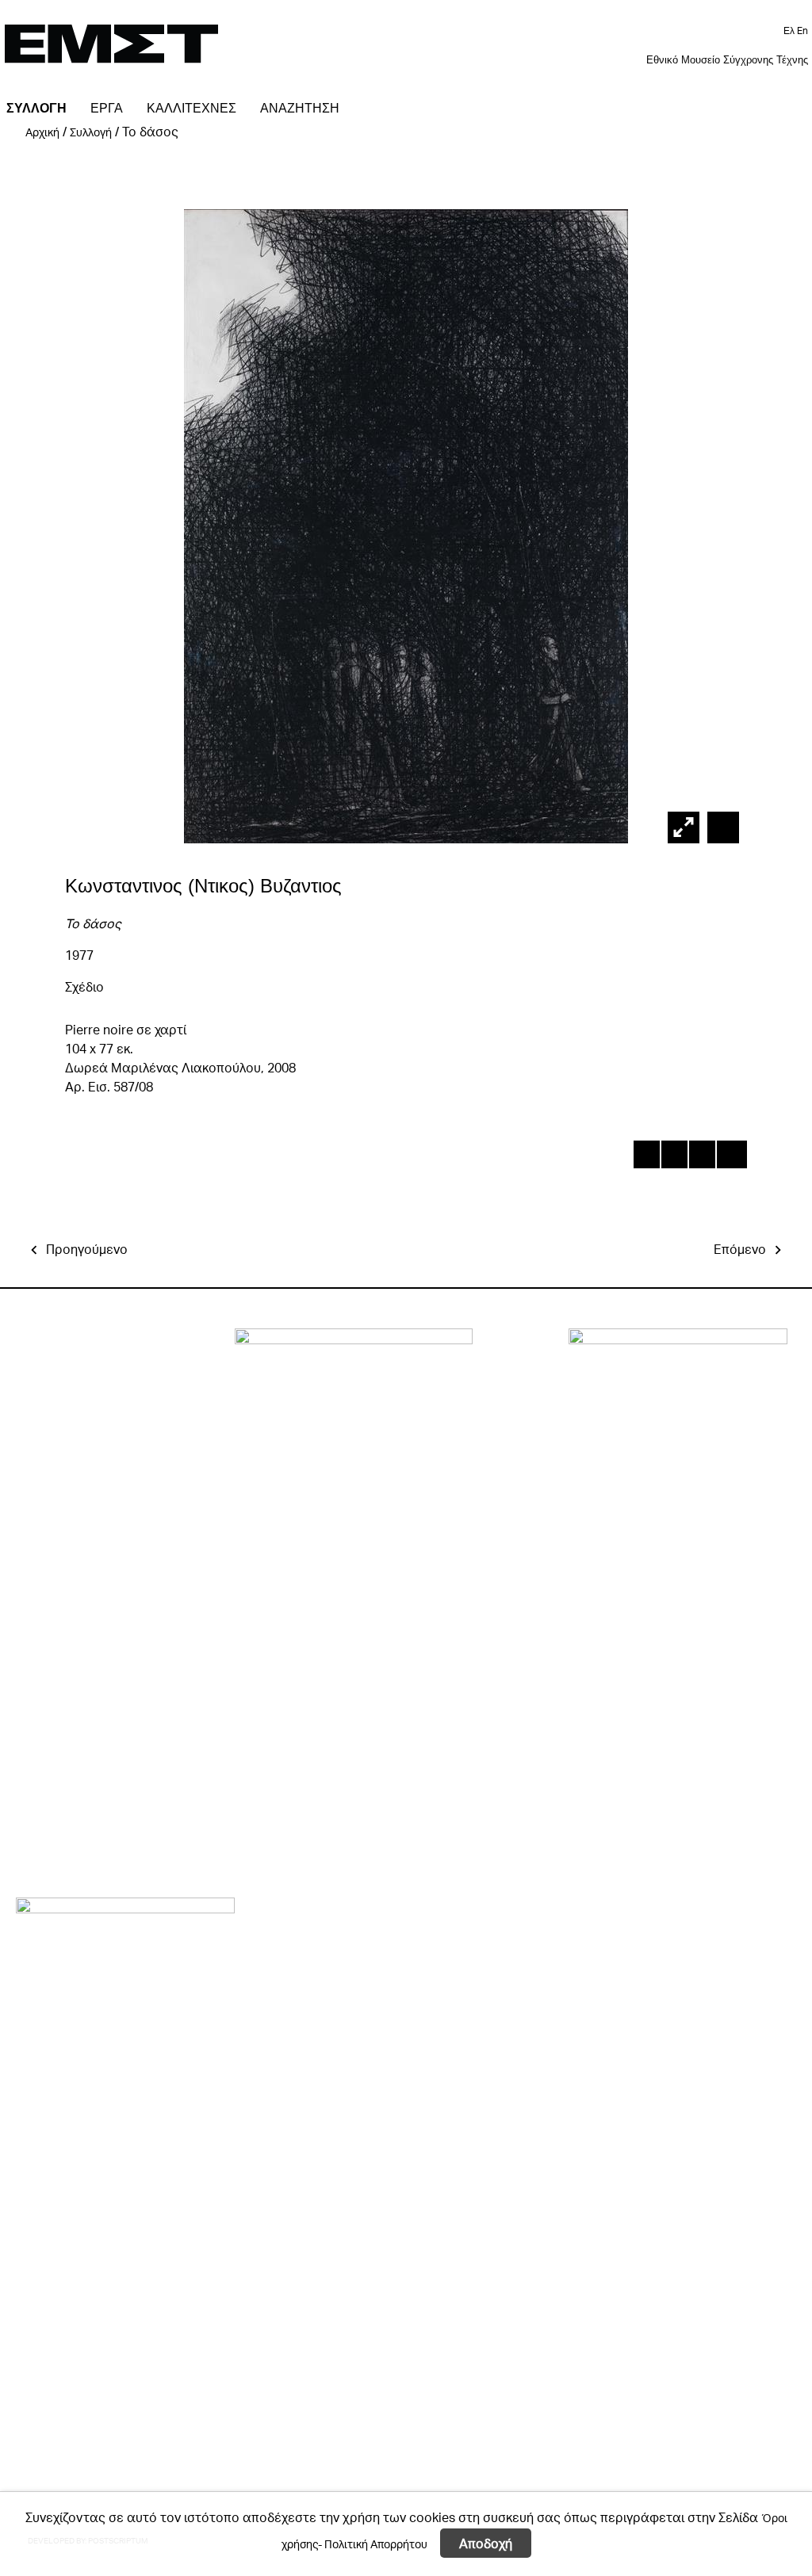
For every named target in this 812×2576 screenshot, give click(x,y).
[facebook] (646, 1157)
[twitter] (674, 1157)
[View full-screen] (684, 827)
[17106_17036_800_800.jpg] (721, 827)
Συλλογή (91, 132)
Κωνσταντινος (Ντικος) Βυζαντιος (203, 886)
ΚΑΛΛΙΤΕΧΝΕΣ (192, 108)
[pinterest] (701, 1157)
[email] (729, 1157)
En (802, 31)
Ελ (790, 31)
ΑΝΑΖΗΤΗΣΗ (300, 108)
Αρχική (42, 132)
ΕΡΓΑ (107, 108)
